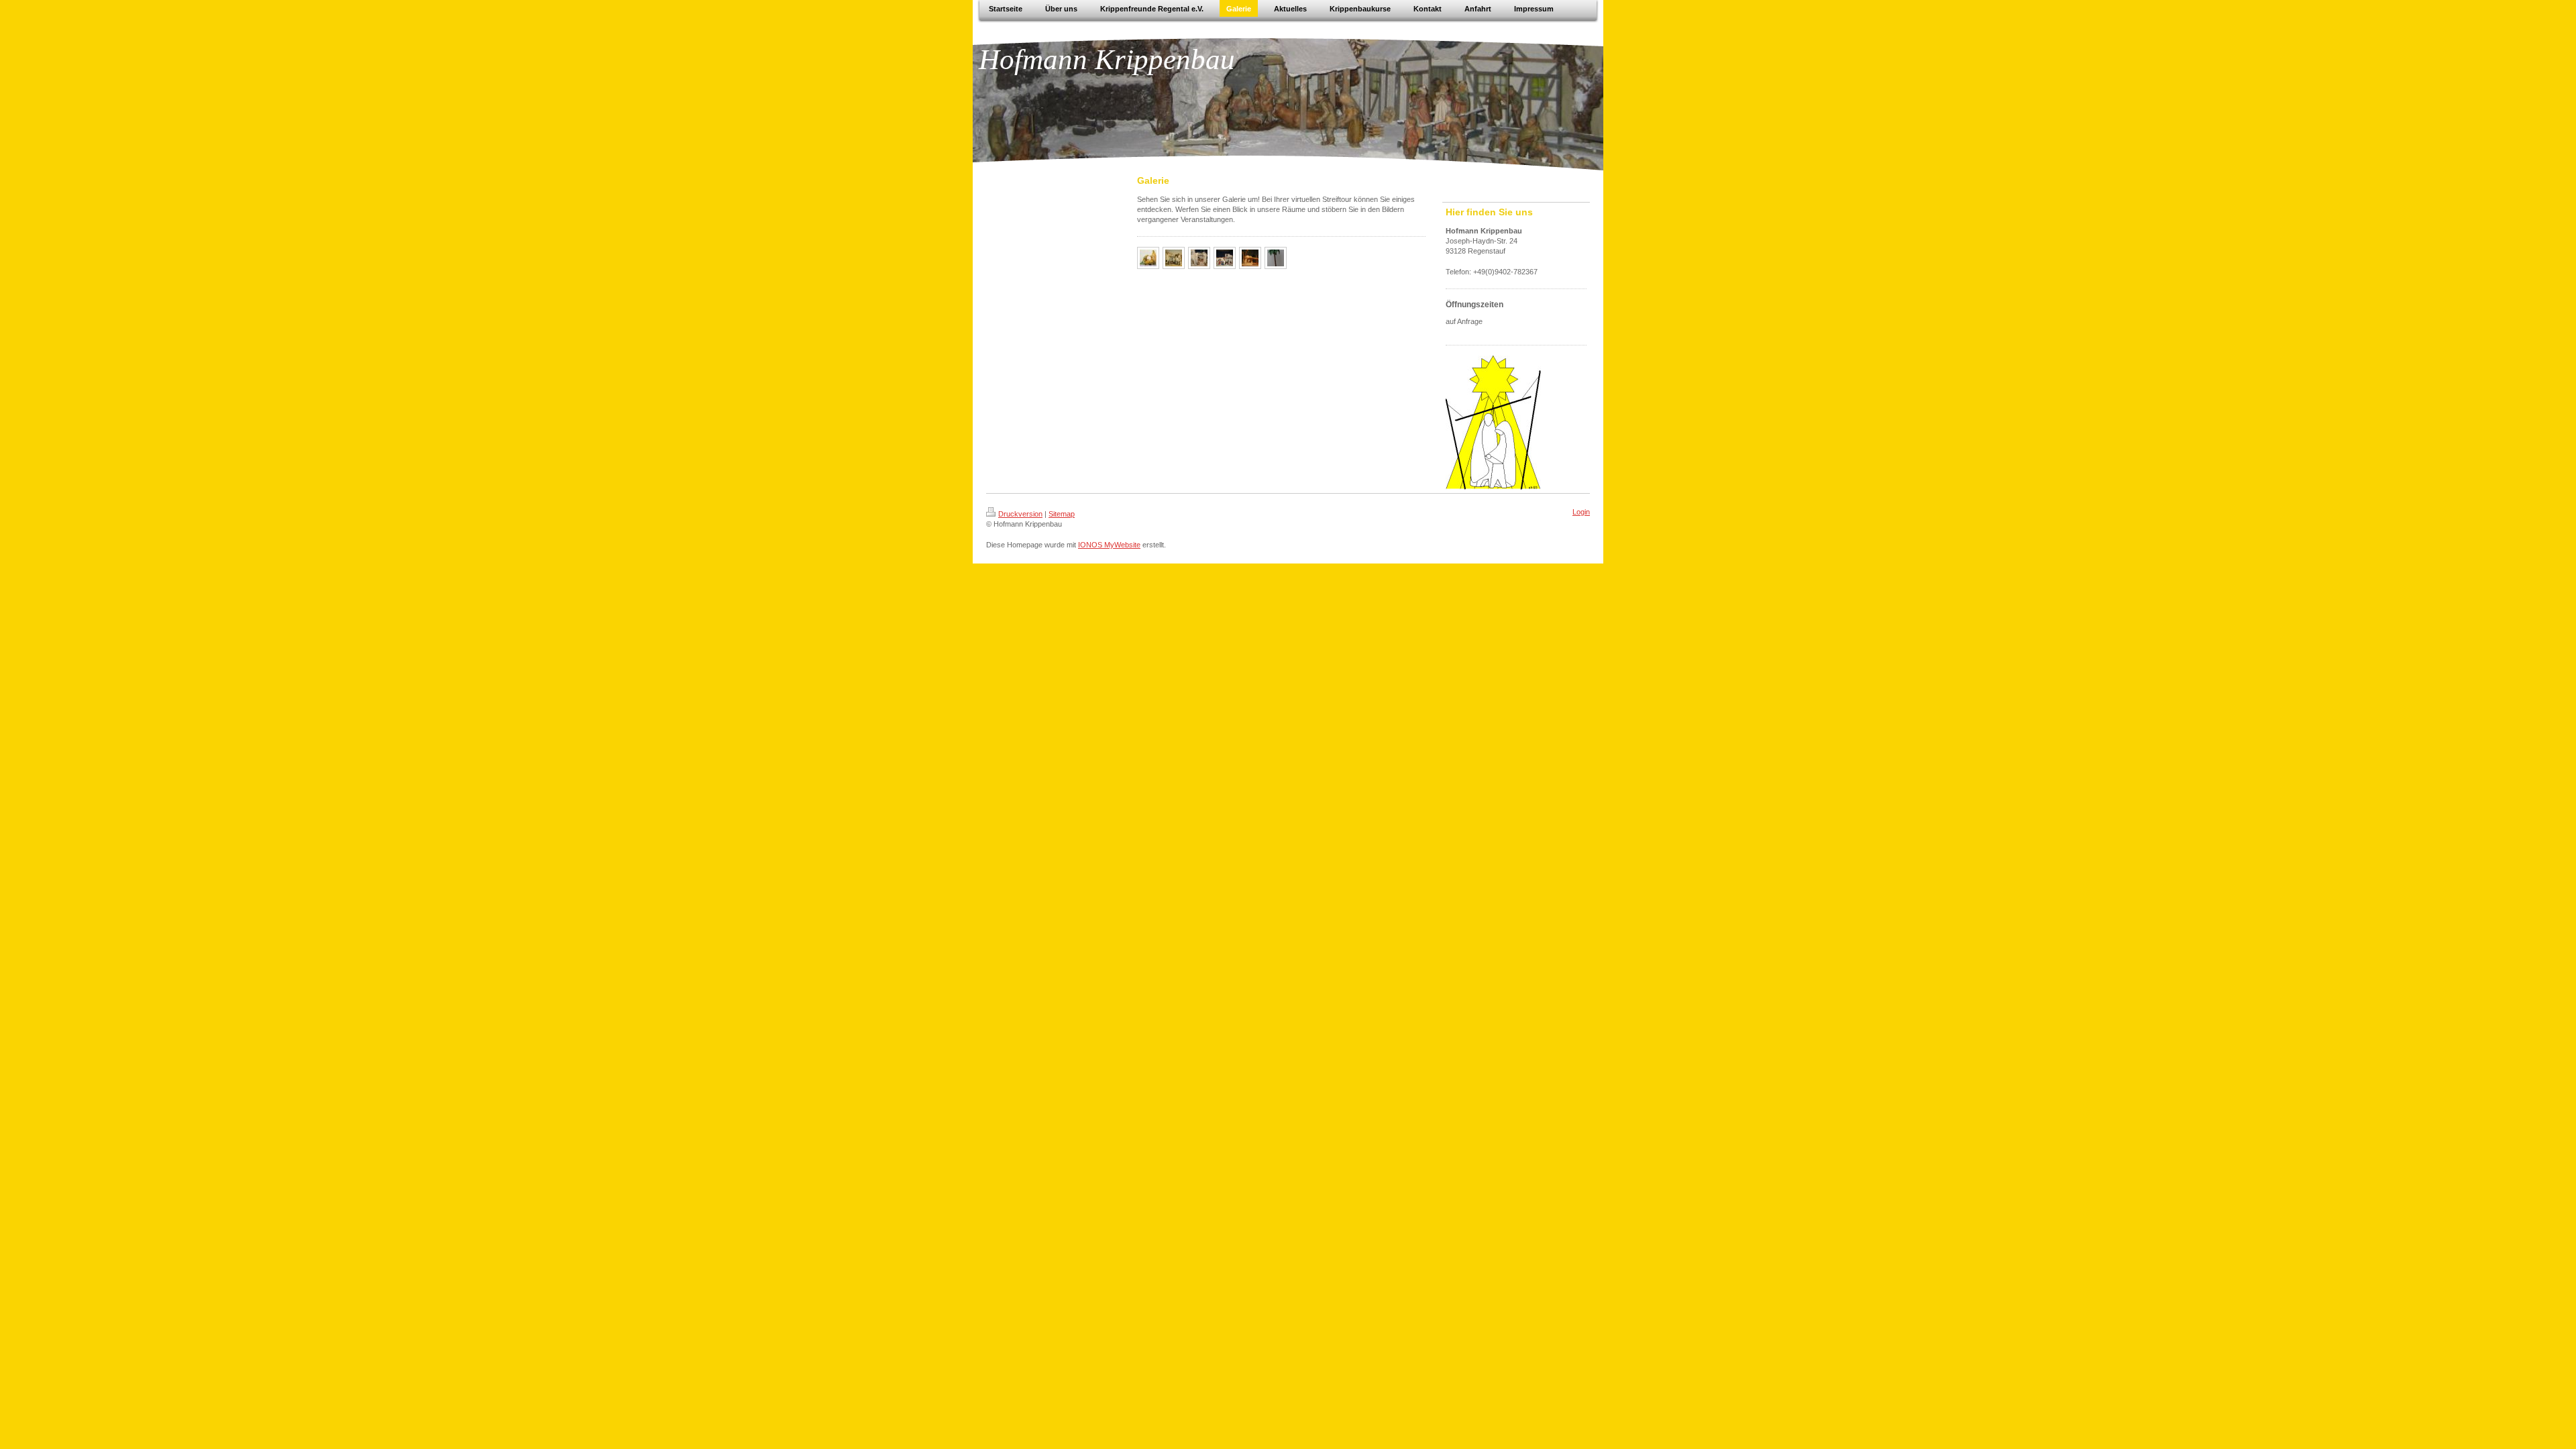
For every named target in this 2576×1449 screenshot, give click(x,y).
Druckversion (1020, 514)
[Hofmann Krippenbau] (1148, 258)
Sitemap (1062, 514)
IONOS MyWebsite (1109, 545)
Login (1581, 512)
